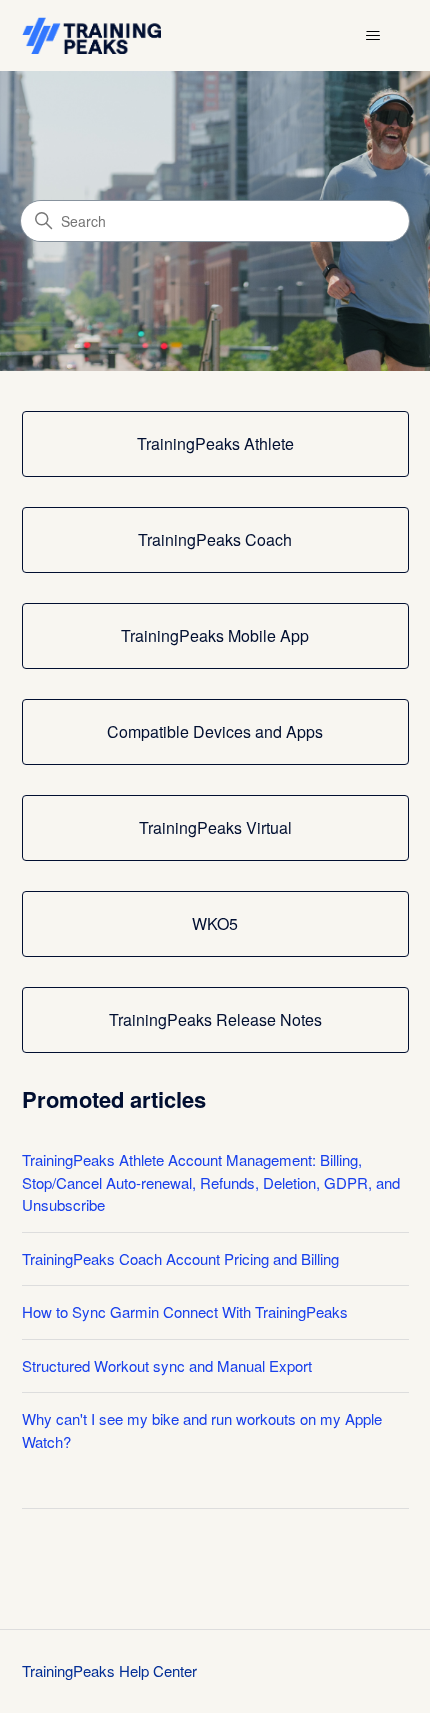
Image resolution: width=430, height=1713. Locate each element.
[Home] (91, 35)
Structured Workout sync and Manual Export (167, 1365)
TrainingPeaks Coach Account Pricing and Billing (180, 1258)
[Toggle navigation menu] (373, 36)
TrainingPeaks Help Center (109, 1670)
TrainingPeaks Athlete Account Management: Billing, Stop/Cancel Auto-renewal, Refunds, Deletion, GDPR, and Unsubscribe (211, 1182)
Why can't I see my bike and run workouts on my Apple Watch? (202, 1430)
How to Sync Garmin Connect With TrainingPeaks (185, 1311)
